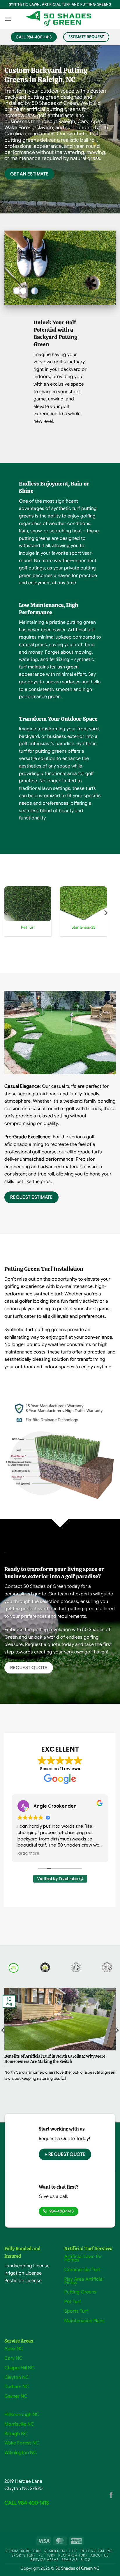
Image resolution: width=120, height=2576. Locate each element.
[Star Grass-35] (83, 904)
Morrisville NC (19, 2424)
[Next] (105, 913)
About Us (99, 2555)
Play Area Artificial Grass (84, 2281)
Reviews (69, 2560)
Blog (85, 2560)
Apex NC (14, 2349)
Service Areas (45, 2560)
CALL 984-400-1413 (27, 2503)
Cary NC (13, 2358)
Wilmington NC (21, 2453)
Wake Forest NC (22, 2443)
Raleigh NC (16, 2434)
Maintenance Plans (84, 2321)
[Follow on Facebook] (111, 2495)
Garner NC (16, 2396)
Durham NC (17, 2387)
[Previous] (6, 913)
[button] (8, 19)
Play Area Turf (73, 2555)
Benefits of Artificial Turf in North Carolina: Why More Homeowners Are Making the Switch (55, 2059)
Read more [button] (28, 1854)
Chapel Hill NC (20, 2368)
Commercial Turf (82, 2270)
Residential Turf (61, 2551)
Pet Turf (28, 927)
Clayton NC (17, 2377)
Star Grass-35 (84, 927)
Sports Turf (76, 2311)
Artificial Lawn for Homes (83, 2258)
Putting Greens (80, 2292)
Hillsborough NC (22, 2415)
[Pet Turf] (28, 904)
